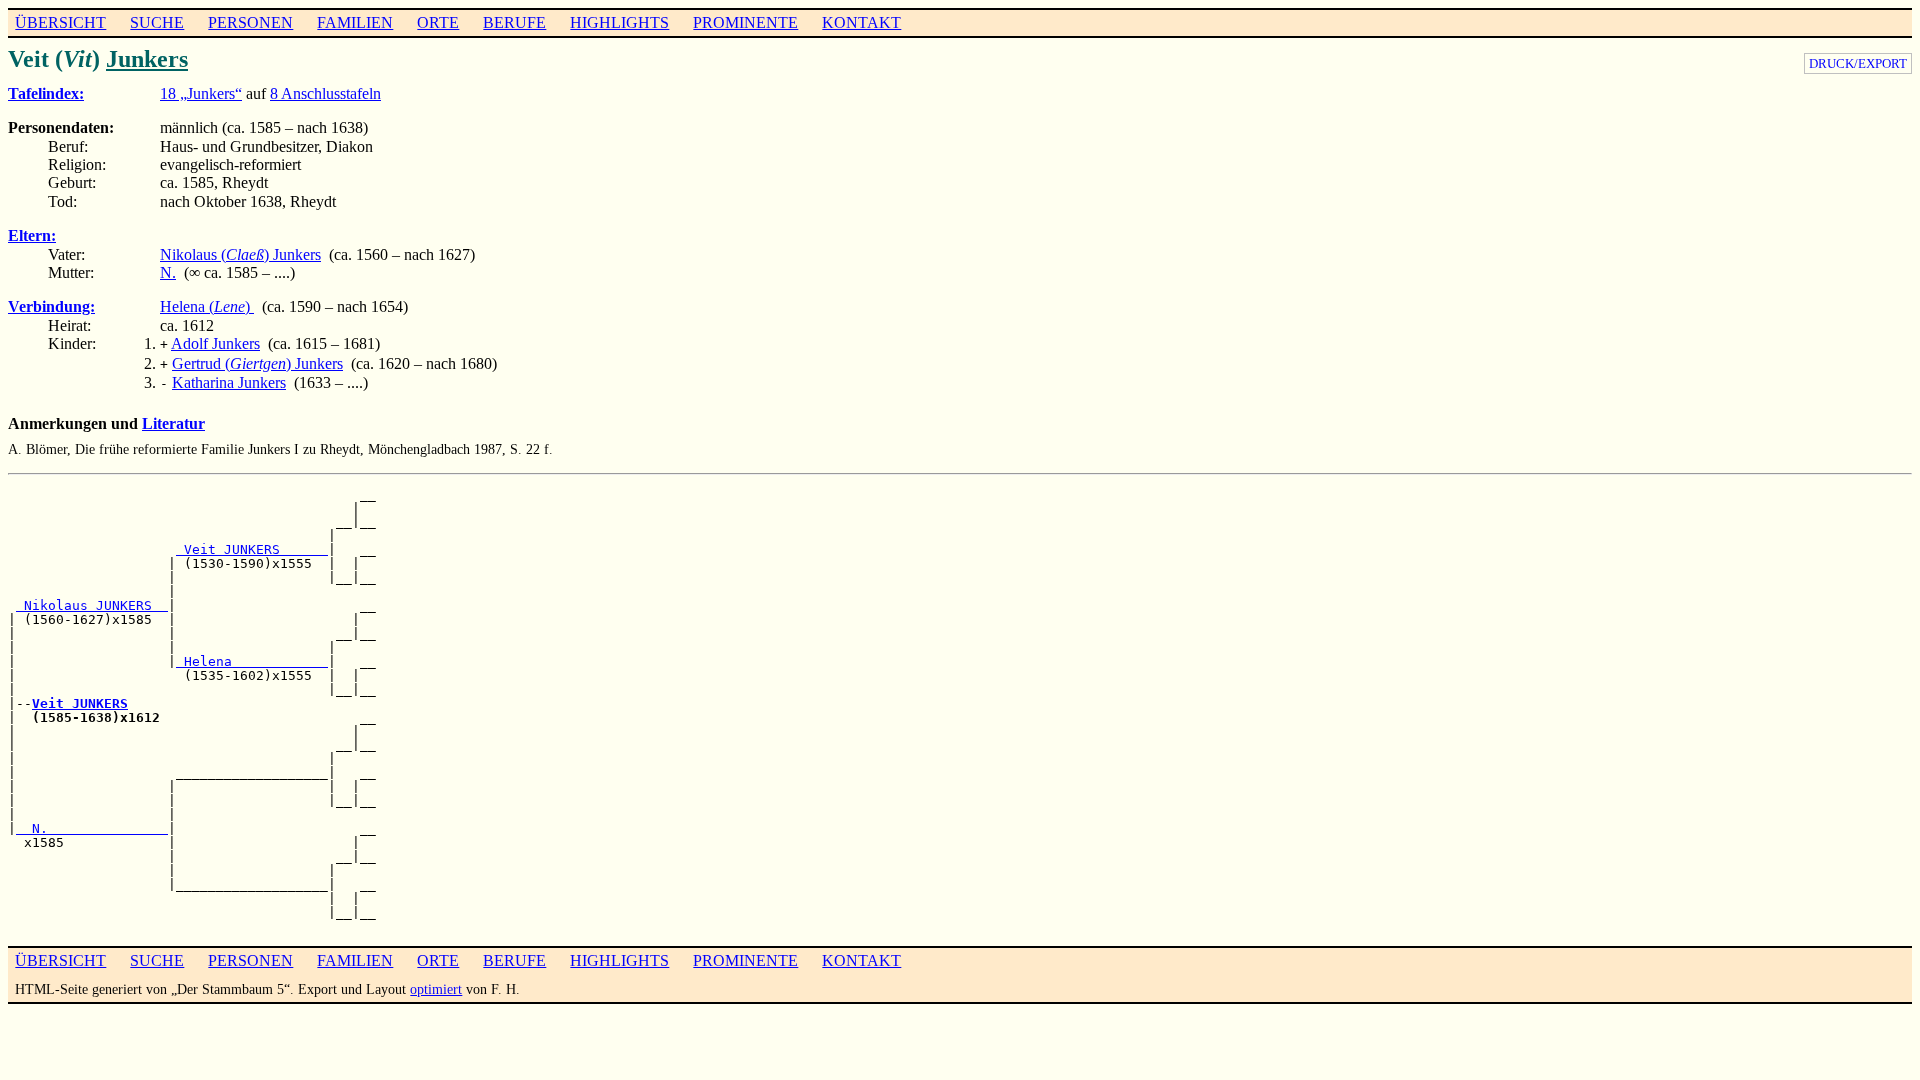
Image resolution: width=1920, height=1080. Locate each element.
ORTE (438, 22)
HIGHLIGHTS (619, 22)
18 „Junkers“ (201, 93)
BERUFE (514, 22)
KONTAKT (861, 22)
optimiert (436, 989)
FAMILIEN (355, 22)
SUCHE (157, 22)
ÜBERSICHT (60, 22)
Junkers (147, 59)
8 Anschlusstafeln (325, 93)
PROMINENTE (745, 22)
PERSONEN (250, 22)
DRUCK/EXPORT (1858, 63)
